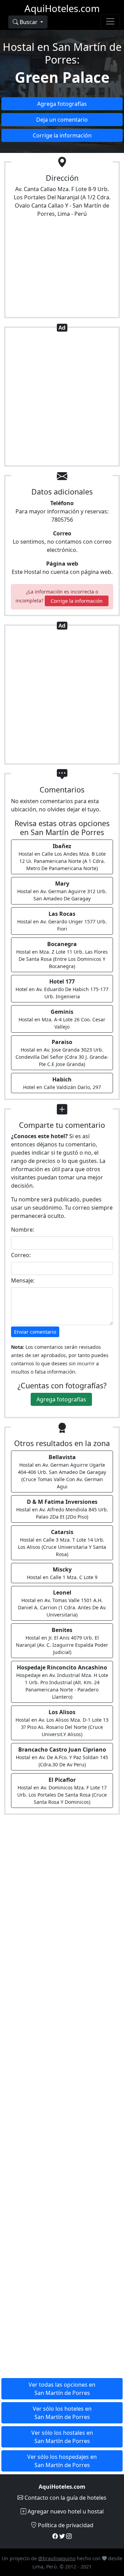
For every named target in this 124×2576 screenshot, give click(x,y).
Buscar (29, 22)
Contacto (65, 2498)
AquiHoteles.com (62, 8)
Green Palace (62, 77)
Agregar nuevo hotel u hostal (65, 2511)
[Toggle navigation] (110, 21)
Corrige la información (62, 135)
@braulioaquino (57, 2558)
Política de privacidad (65, 2525)
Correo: (21, 1255)
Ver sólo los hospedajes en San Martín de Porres (62, 2461)
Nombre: (23, 1230)
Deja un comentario (62, 120)
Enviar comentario (35, 1332)
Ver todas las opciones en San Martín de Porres (62, 2389)
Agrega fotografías (62, 104)
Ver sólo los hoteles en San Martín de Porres (62, 2413)
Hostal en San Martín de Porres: (62, 53)
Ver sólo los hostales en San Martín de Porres (62, 2437)
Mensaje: (23, 1280)
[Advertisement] (62, 398)
